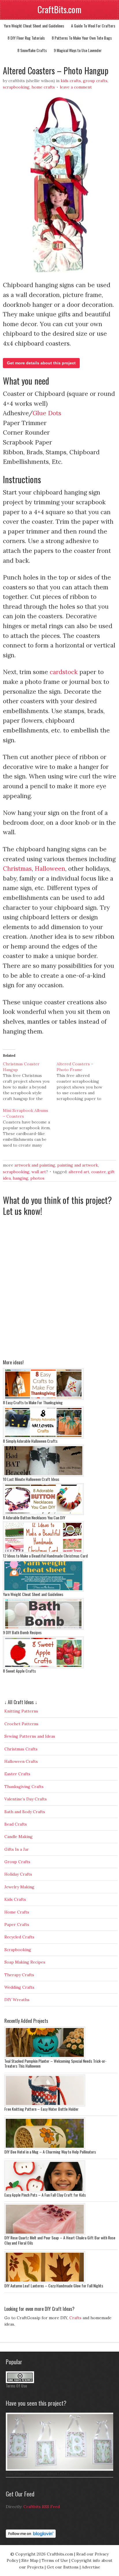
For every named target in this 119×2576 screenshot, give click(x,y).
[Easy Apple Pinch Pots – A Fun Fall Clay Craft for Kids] (45, 2191)
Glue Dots (47, 413)
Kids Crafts (71, 81)
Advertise (91, 2567)
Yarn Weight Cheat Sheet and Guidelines (34, 26)
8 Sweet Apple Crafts (19, 1671)
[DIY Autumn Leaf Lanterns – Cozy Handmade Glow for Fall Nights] (45, 2282)
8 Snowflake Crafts (32, 50)
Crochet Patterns (21, 1724)
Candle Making (18, 1837)
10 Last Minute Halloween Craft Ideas (31, 1479)
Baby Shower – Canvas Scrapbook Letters (38, 2473)
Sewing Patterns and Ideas (30, 1736)
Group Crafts (95, 81)
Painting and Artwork (78, 1165)
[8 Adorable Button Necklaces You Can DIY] (43, 1514)
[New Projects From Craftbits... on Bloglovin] (31, 2536)
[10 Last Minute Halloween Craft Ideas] (43, 1475)
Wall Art (39, 1172)
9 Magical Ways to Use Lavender (78, 50)
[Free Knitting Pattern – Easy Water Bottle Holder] (45, 2105)
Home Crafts (43, 87)
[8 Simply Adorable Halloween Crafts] (43, 1437)
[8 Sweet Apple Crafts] (43, 1667)
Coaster (98, 1172)
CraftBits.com (59, 9)
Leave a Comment (76, 87)
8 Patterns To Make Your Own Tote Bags (82, 38)
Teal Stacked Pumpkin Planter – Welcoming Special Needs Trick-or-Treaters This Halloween (55, 2063)
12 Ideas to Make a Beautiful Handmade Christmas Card (45, 1556)
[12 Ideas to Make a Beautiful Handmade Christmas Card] (43, 1552)
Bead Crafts (16, 1824)
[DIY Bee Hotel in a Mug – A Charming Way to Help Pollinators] (45, 2148)
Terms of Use (55, 2560)
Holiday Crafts (18, 1874)
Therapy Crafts (19, 1975)
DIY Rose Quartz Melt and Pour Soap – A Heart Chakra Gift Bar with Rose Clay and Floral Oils (60, 2240)
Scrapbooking (16, 87)
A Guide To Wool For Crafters (93, 26)
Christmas (17, 869)
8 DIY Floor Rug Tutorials (26, 38)
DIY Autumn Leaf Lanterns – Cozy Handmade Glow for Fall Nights (54, 2286)
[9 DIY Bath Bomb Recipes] (43, 1628)
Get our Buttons (63, 2567)
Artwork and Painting (35, 1165)
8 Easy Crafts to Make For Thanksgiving (33, 1402)
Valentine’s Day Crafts (26, 1799)
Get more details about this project (41, 363)
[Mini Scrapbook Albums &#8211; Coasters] (30, 1128)
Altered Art (79, 1172)
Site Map (30, 2560)
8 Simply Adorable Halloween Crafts (30, 1441)
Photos (37, 1178)
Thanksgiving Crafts (24, 1787)
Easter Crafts (17, 1774)
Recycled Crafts (19, 1937)
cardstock (64, 672)
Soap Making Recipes (25, 1962)
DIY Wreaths (17, 2000)
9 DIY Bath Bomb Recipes (22, 1632)
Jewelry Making (19, 1887)
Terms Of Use (16, 2386)
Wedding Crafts (19, 1987)
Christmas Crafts (21, 1749)
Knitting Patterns (21, 1711)
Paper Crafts (17, 1924)
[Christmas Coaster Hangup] (30, 1081)
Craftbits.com (60, 2554)
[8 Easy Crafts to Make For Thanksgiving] (43, 1398)
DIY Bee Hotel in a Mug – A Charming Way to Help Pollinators (50, 2152)
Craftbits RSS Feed (42, 2507)
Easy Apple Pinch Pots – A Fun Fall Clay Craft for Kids (45, 2195)
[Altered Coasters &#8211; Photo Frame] (83, 1081)
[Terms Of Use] (20, 2382)
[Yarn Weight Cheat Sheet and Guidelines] (43, 1590)
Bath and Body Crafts (25, 1812)
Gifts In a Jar (17, 1849)
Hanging (21, 1178)
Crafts (75, 2318)
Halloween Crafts (21, 1761)
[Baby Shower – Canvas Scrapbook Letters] (61, 2469)
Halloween (50, 869)
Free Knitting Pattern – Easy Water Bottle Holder (41, 2109)
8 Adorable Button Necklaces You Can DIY (34, 1517)
